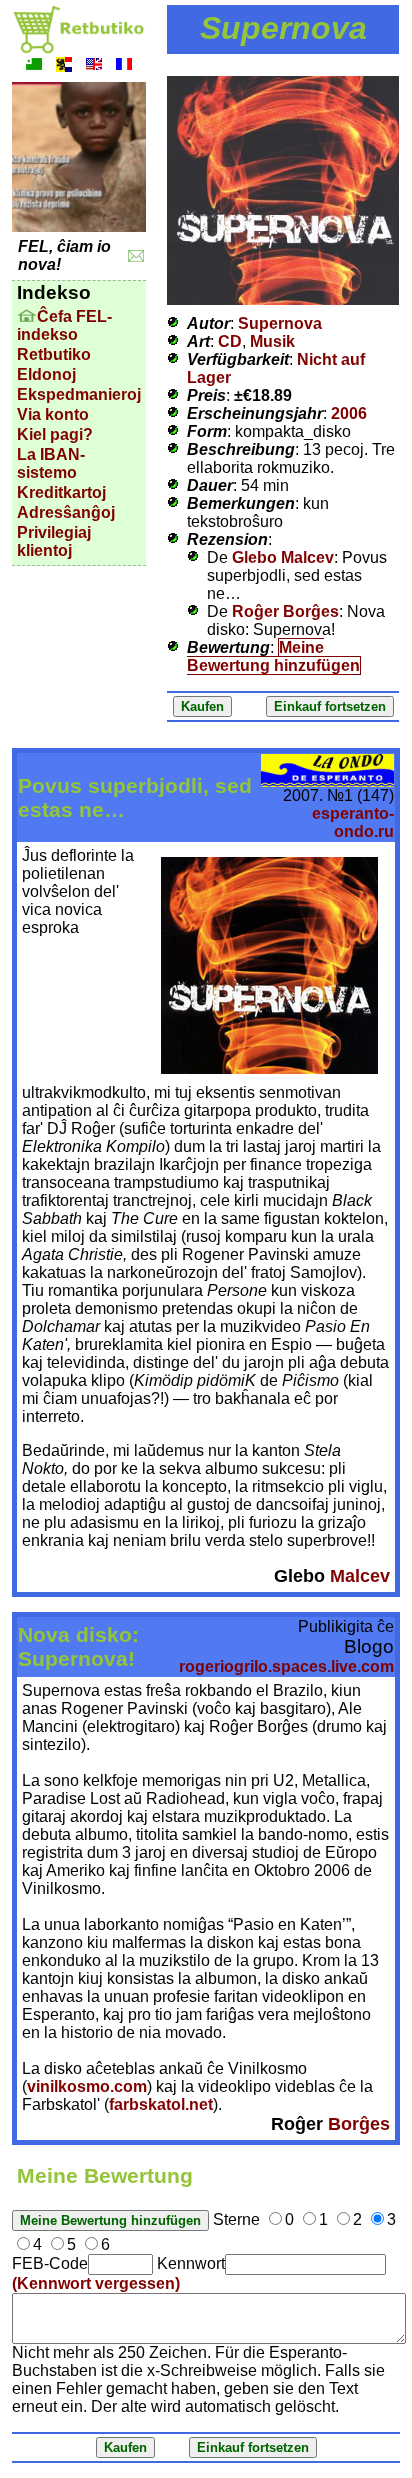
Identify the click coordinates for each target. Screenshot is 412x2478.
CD (230, 341)
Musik (272, 341)
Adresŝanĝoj (66, 512)
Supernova (280, 323)
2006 (349, 413)
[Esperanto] (34, 66)
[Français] (124, 66)
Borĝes (359, 2124)
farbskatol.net (161, 2104)
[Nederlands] (64, 66)
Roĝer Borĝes (285, 611)
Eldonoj (46, 374)
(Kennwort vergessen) (96, 2283)
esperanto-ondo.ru (353, 822)
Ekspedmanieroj (79, 394)
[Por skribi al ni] (136, 256)
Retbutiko (54, 354)
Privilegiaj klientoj (54, 541)
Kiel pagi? (55, 434)
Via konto (53, 414)
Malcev (360, 1576)
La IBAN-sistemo (51, 463)
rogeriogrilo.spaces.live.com (286, 1666)
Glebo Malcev (283, 557)
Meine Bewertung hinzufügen (273, 656)
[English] (94, 66)
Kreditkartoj (61, 492)
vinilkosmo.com (87, 2086)
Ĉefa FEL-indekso (64, 325)
